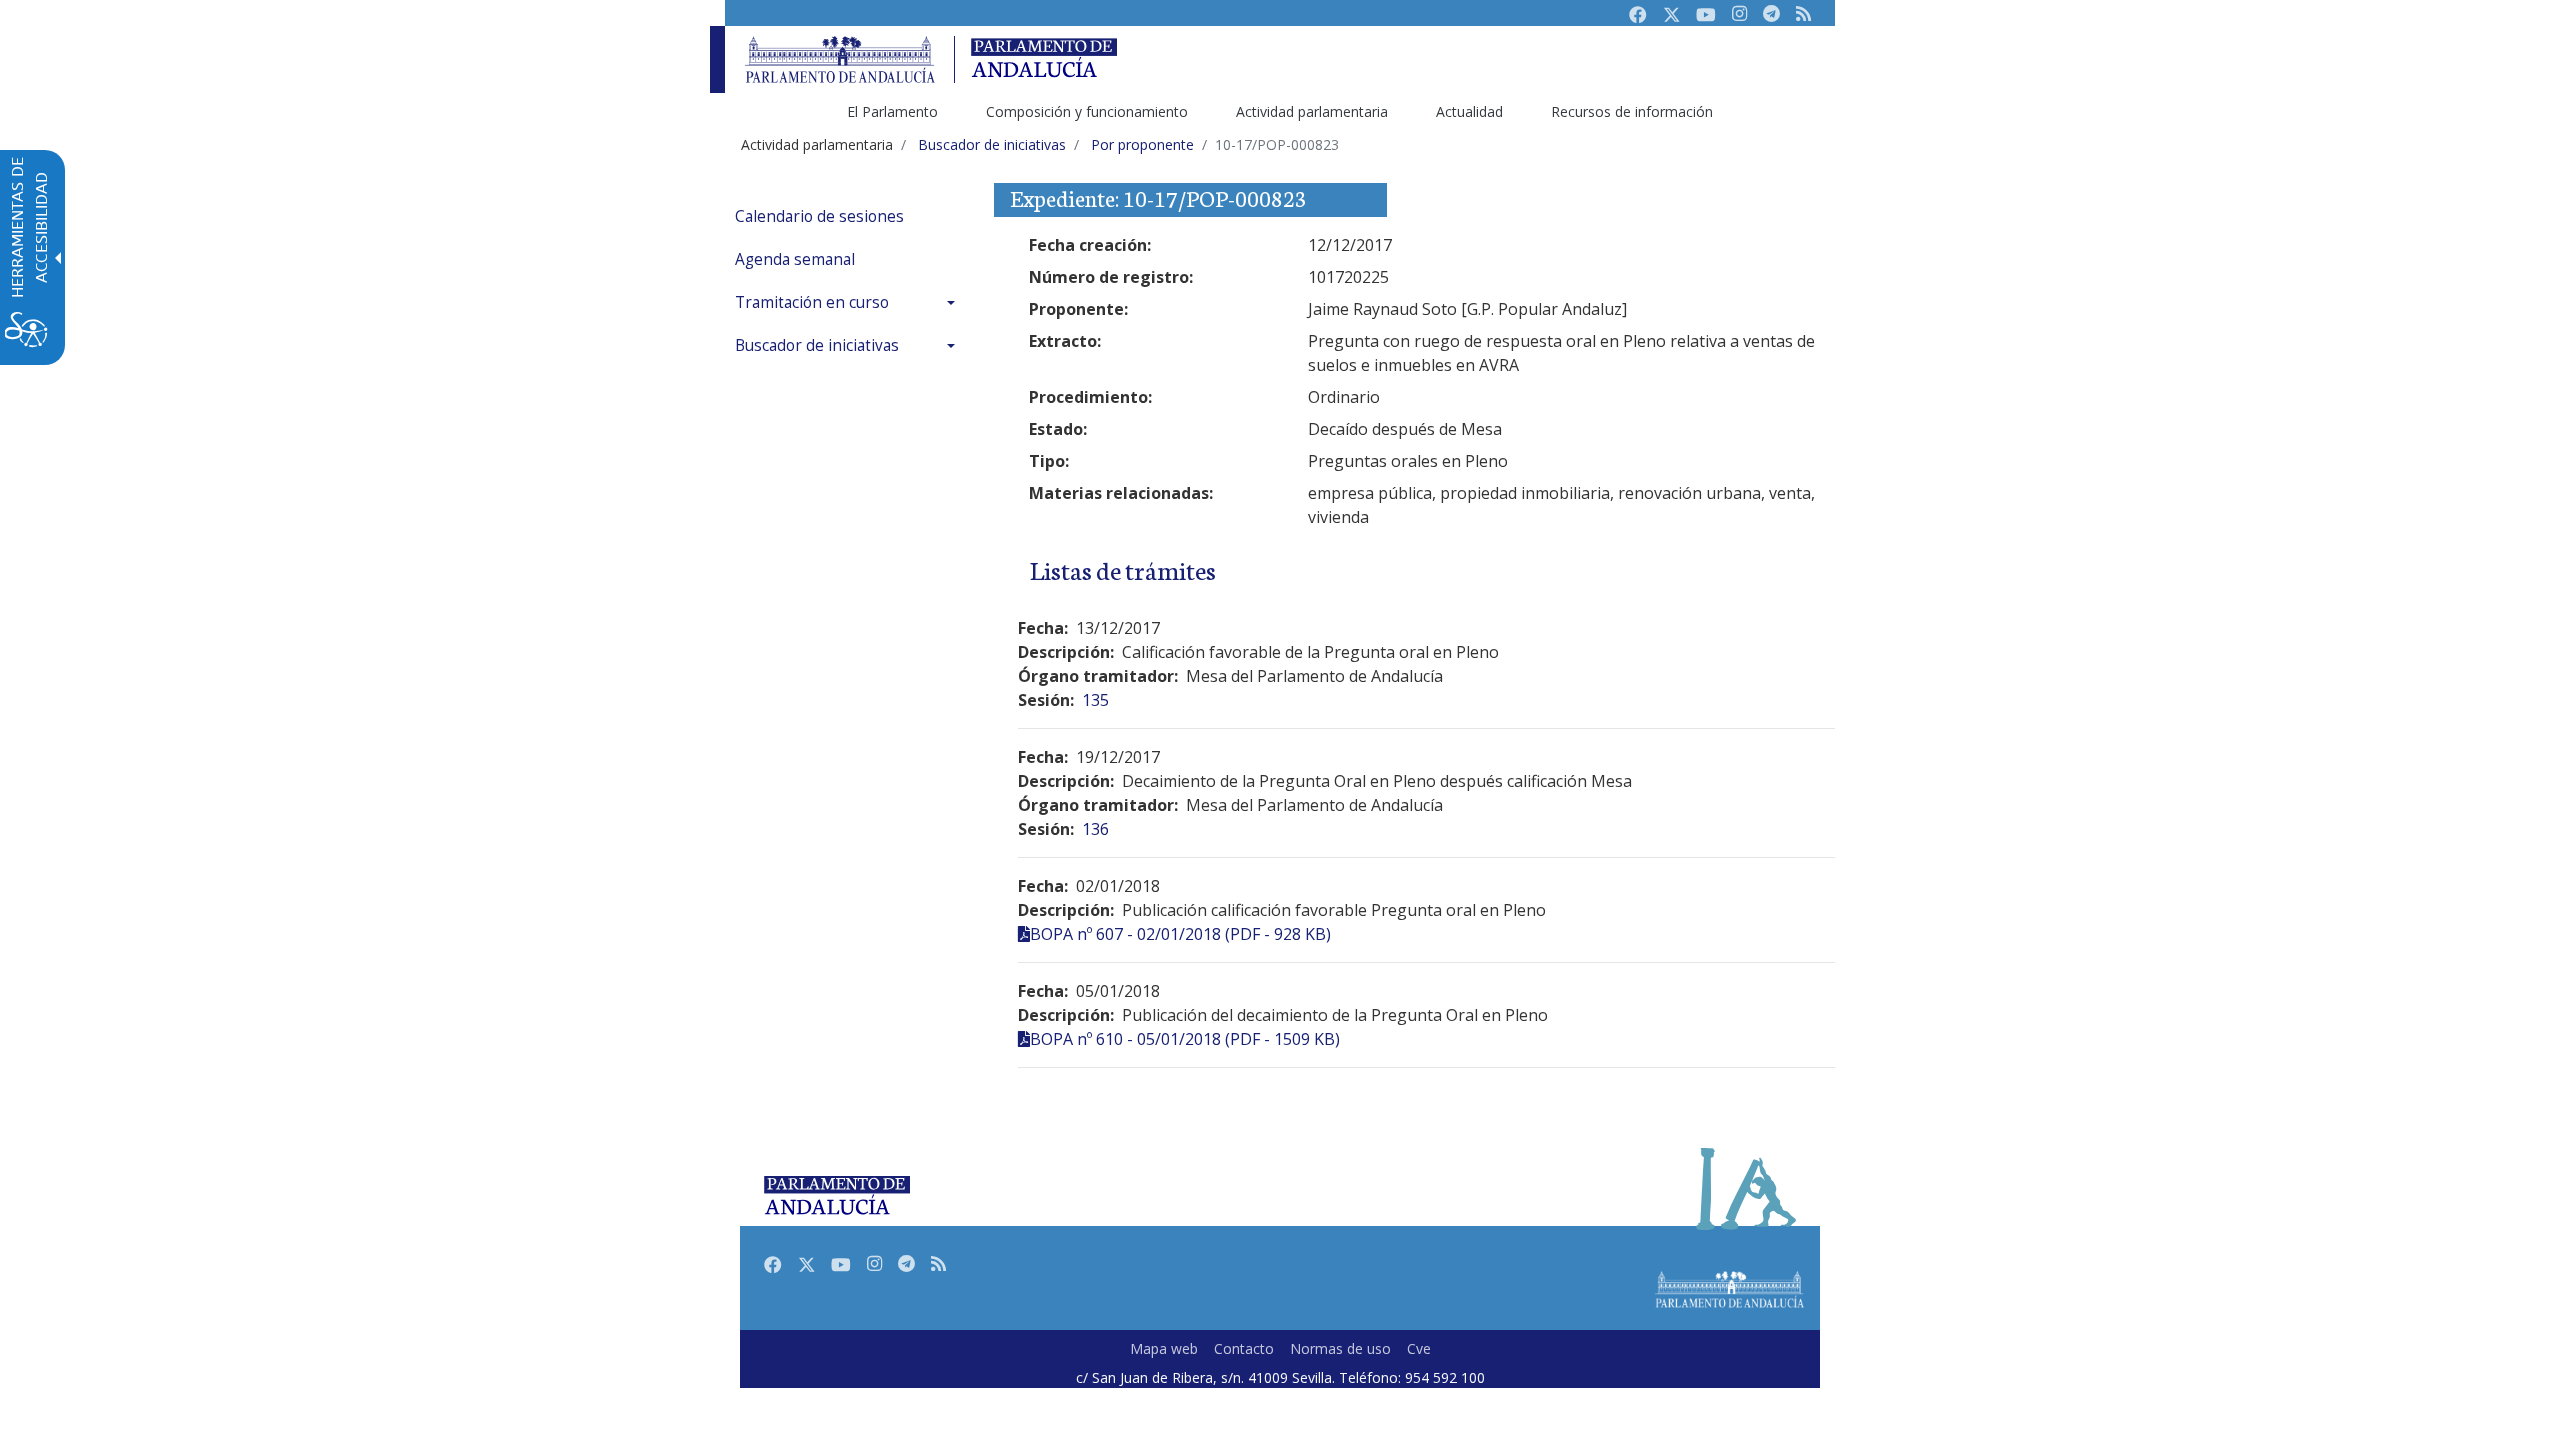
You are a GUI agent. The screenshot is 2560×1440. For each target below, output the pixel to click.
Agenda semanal (795, 259)
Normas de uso (1340, 1348)
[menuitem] (850, 216)
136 (1095, 829)
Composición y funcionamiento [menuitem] (1087, 111)
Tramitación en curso (812, 302)
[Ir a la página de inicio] (840, 59)
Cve (1419, 1348)
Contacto (1244, 1348)
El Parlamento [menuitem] (892, 111)
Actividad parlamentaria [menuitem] (1312, 111)
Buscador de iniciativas (817, 345)
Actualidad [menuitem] (1469, 111)
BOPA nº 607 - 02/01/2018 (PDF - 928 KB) (1180, 934)
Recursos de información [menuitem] (1632, 111)
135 (1095, 700)
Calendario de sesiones (819, 216)
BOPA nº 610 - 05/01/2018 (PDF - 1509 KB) (1185, 1039)
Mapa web (1164, 1348)
